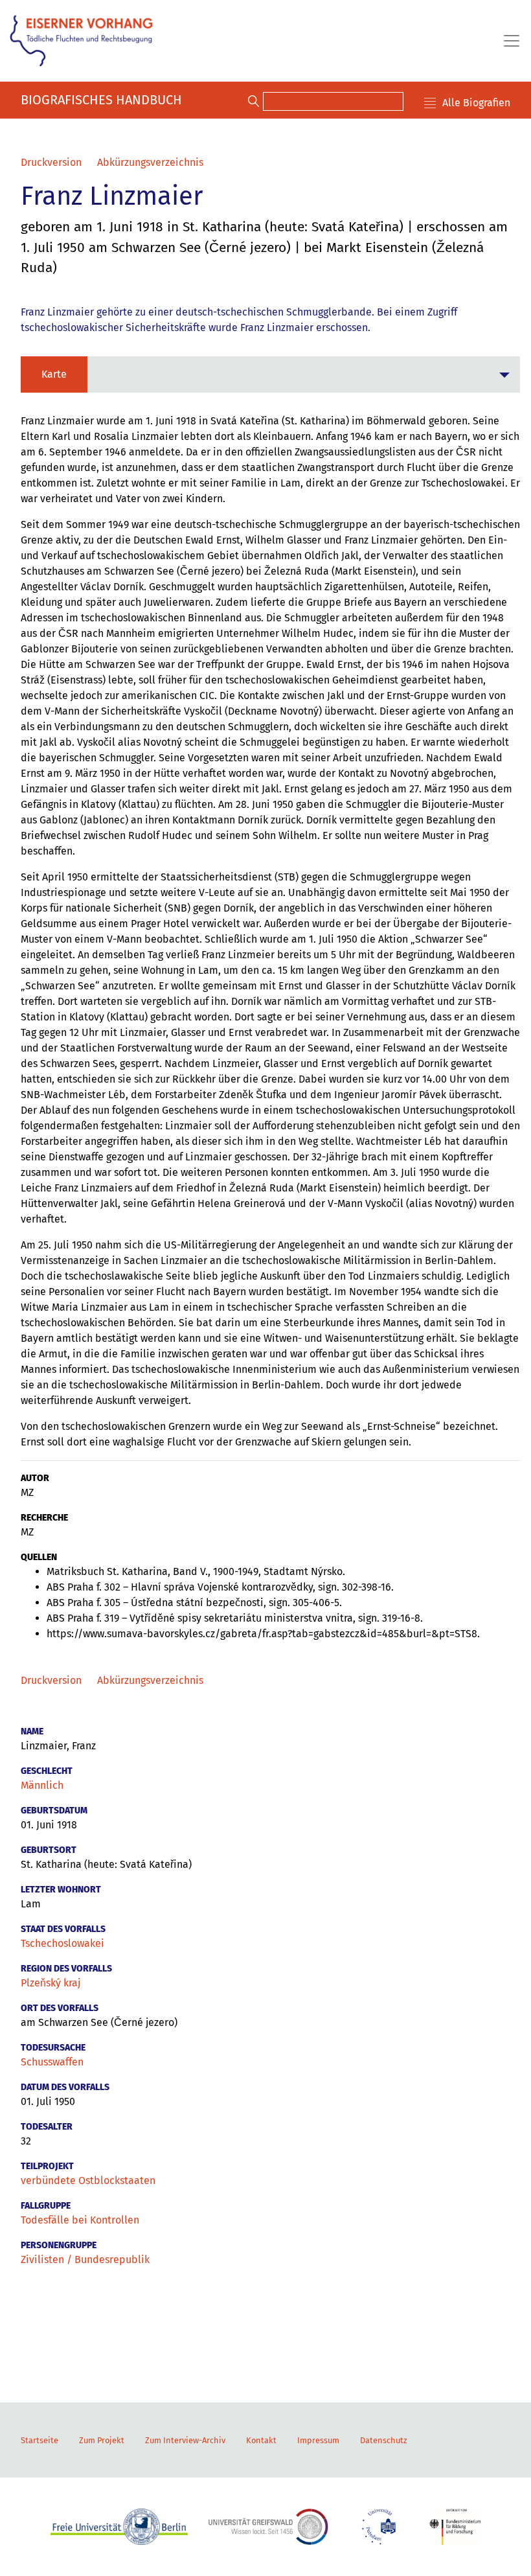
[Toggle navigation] (508, 41)
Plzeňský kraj (51, 1983)
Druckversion (51, 162)
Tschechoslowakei (62, 1943)
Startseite (40, 2440)
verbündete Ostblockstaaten (88, 2180)
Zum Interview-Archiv (185, 2440)
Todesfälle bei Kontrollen (80, 2220)
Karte (54, 374)
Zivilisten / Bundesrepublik (85, 2260)
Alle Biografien (476, 103)
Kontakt (261, 2440)
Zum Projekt (102, 2440)
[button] (270, 374)
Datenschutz (384, 2440)
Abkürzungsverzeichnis (150, 162)
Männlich (42, 1785)
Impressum (318, 2440)
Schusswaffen (52, 2062)
